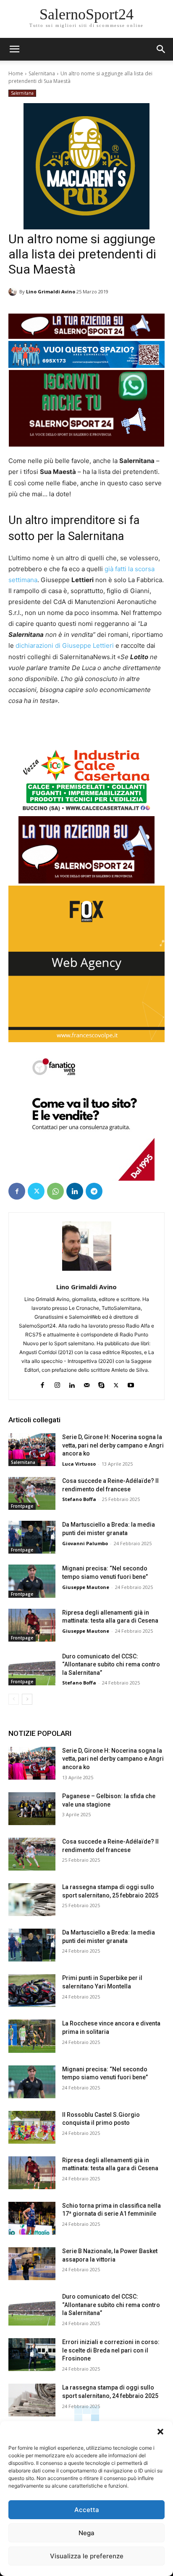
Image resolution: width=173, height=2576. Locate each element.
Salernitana (42, 73)
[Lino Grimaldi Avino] (14, 292)
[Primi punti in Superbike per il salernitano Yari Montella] (32, 1991)
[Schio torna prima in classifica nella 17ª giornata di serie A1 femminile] (32, 2218)
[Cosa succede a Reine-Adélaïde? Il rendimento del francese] (32, 1493)
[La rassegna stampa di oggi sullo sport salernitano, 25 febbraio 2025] (32, 1900)
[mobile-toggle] (14, 49)
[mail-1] (87, 1383)
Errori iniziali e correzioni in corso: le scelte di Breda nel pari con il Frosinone (111, 2350)
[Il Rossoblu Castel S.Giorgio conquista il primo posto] (32, 2127)
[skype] (101, 1383)
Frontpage (22, 1506)
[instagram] (57, 1383)
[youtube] (131, 1383)
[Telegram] (94, 1191)
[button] (160, 2432)
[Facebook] (17, 1191)
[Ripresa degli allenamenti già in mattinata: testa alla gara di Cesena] (32, 1625)
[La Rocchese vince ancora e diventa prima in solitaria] (32, 2036)
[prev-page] (14, 1699)
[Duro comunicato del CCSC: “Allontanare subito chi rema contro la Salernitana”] (32, 1669)
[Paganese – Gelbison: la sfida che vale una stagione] (32, 1809)
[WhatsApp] (55, 1191)
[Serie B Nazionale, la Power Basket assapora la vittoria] (32, 2264)
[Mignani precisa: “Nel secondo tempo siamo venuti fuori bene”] (32, 1581)
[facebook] (43, 1383)
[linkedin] (72, 1383)
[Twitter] (36, 1191)
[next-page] (27, 1699)
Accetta (87, 2510)
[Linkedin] (75, 1191)
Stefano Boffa (79, 1499)
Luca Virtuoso (79, 1464)
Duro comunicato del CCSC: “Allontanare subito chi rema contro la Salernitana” (111, 1665)
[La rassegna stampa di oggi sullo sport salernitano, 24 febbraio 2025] (32, 2400)
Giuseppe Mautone (86, 1587)
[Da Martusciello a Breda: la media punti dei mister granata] (32, 1537)
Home (16, 73)
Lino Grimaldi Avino (51, 291)
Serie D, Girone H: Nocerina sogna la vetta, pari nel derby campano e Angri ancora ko (113, 1445)
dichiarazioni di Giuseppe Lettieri (65, 645)
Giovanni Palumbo (85, 1543)
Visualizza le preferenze (87, 2556)
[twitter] (116, 1383)
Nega (86, 2533)
